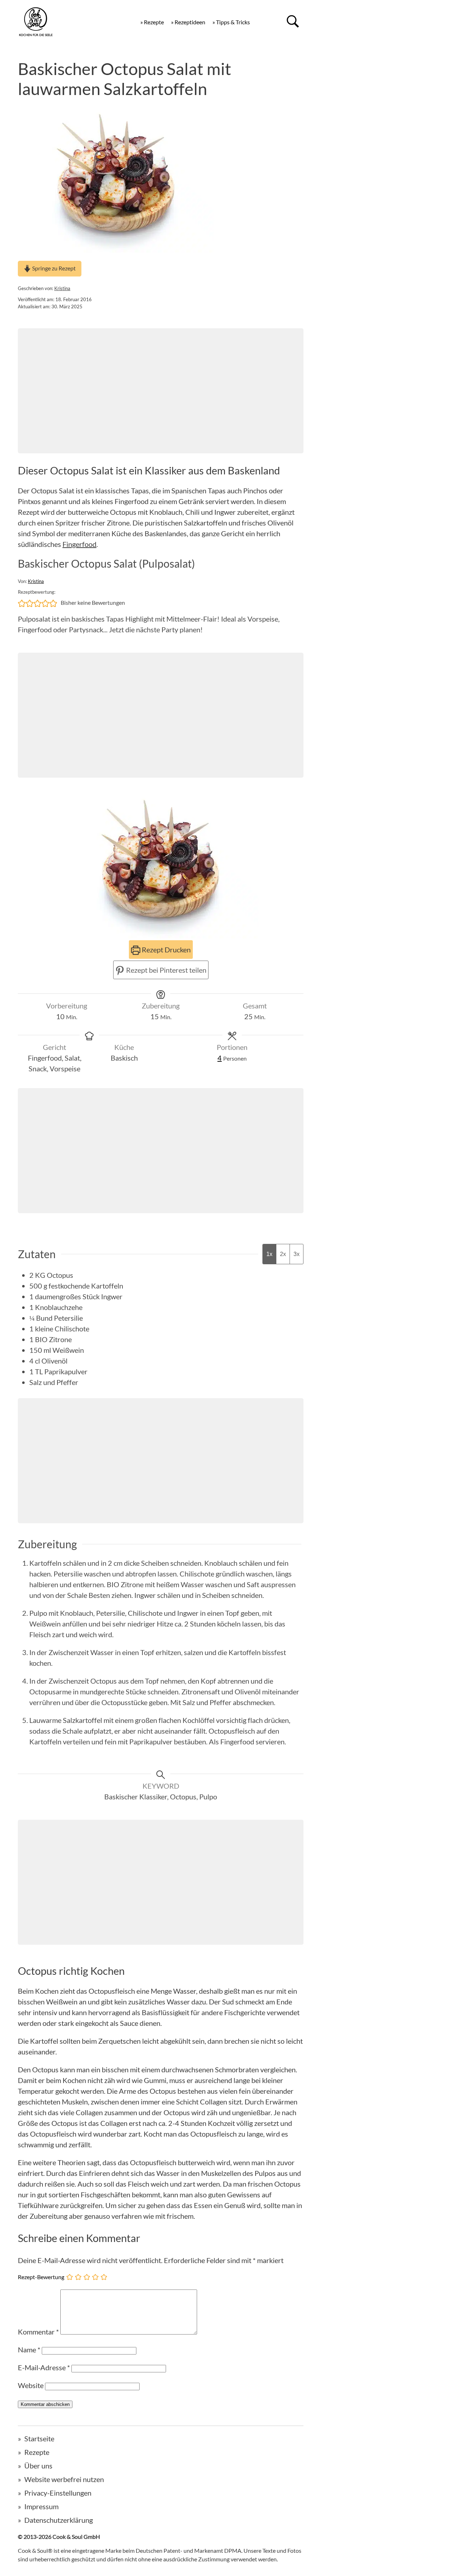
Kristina (62, 288)
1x (269, 1254)
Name (29, 2350)
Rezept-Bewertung (41, 2276)
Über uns (38, 2466)
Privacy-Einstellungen (58, 2493)
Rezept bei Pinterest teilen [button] (165, 970)
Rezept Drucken (165, 950)
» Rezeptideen (188, 22)
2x (283, 1254)
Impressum (41, 2506)
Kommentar (38, 2332)
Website (31, 2385)
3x (297, 1254)
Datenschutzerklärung (59, 2520)
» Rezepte (152, 22)
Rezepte (37, 2452)
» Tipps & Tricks (231, 22)
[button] (22, 603)
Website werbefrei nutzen (64, 2479)
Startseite (39, 2438)
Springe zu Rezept (53, 268)
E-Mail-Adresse (44, 2367)
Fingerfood (79, 544)
